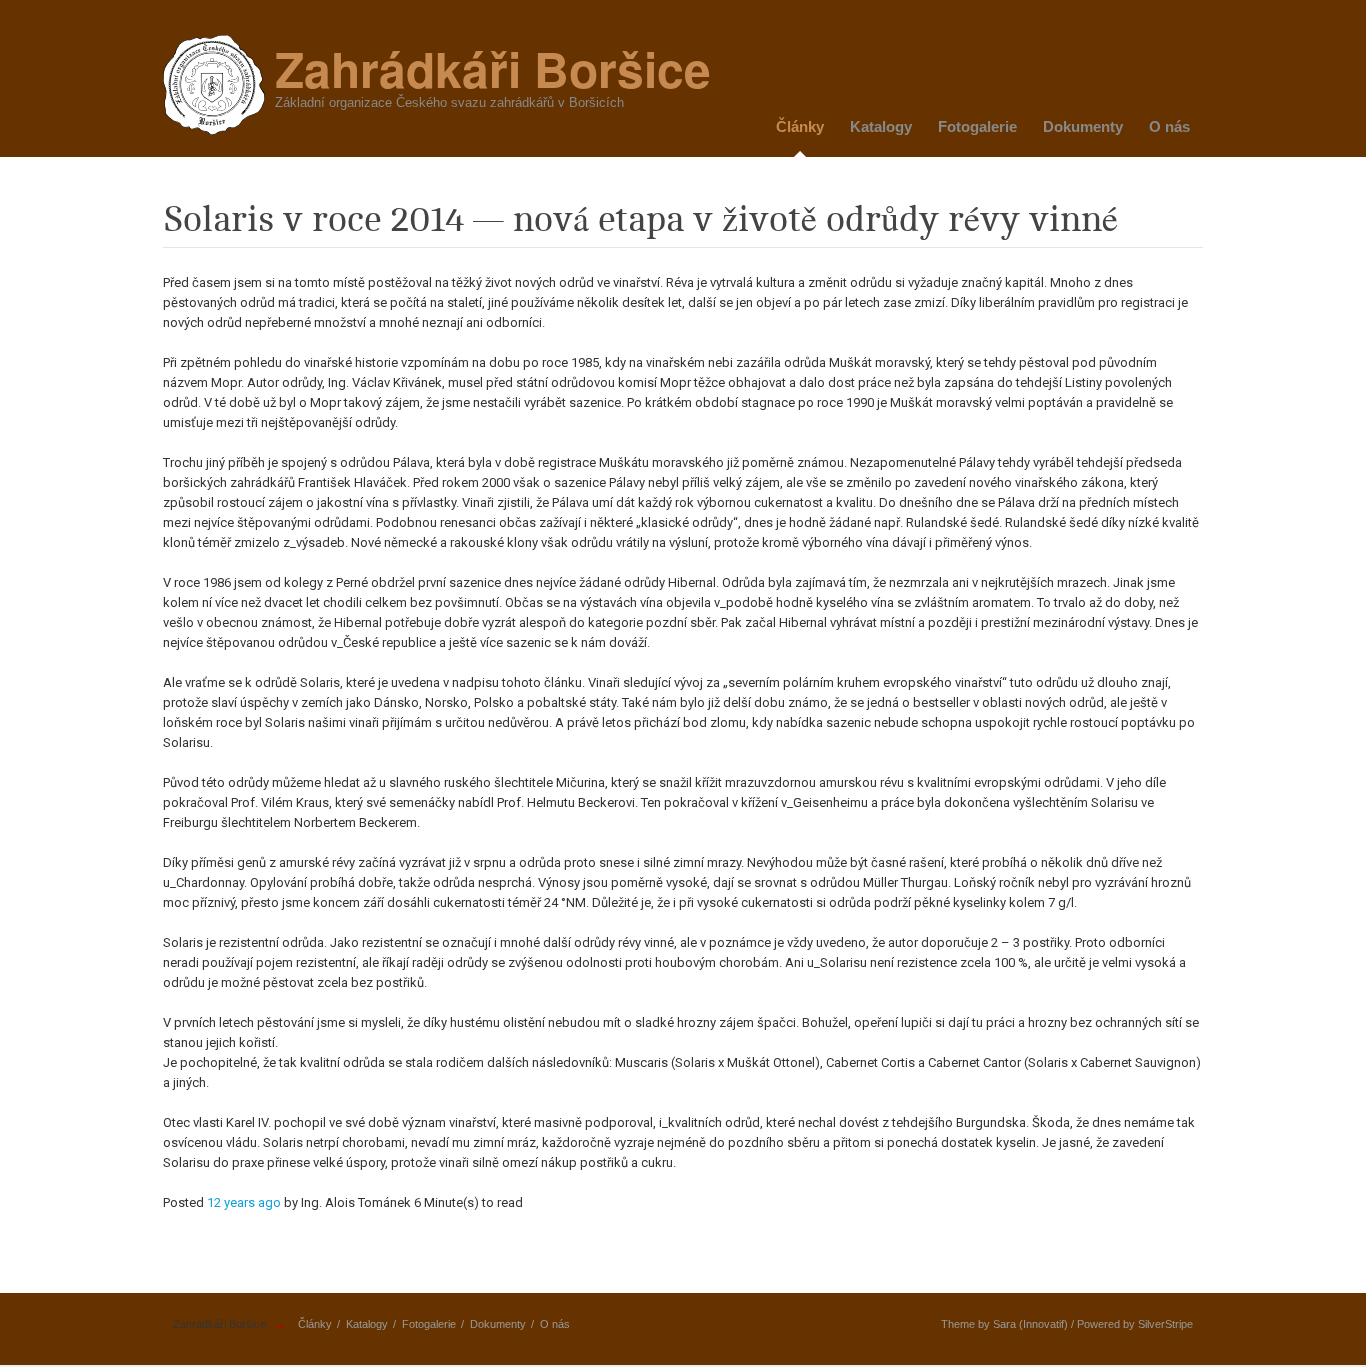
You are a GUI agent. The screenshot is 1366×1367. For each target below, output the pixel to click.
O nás (1169, 126)
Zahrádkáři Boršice (219, 1324)
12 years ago (244, 1202)
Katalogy (881, 126)
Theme (958, 1324)
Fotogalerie (977, 126)
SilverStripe (1165, 1324)
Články (800, 126)
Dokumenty (1083, 126)
